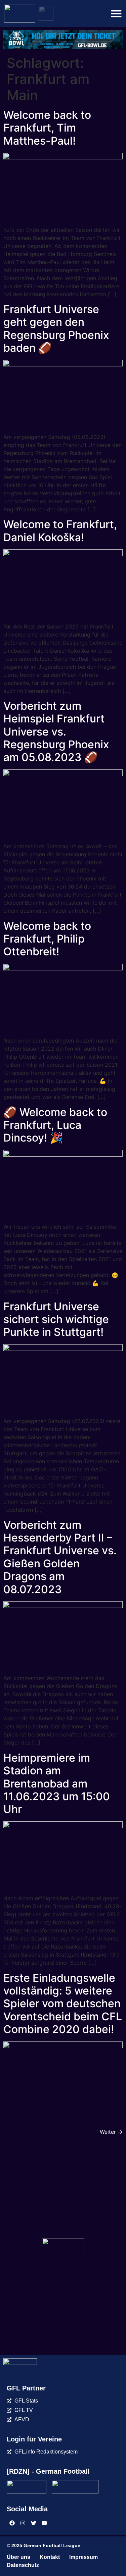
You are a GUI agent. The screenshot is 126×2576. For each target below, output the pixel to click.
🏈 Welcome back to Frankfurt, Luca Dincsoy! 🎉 (55, 1125)
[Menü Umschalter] (116, 13)
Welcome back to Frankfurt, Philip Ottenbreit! (47, 939)
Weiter (111, 2132)
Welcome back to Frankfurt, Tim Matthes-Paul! (47, 128)
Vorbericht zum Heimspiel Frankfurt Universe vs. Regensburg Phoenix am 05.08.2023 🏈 (56, 732)
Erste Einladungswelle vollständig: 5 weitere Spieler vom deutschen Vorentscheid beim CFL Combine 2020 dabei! (63, 2004)
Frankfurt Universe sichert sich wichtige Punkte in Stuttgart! (56, 1319)
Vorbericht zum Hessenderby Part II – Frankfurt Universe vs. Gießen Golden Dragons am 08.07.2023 (60, 1557)
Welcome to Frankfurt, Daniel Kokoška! (60, 531)
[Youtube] (44, 2523)
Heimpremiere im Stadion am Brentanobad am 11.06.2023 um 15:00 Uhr (57, 1784)
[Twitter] (34, 2523)
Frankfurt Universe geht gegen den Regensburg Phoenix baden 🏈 (56, 329)
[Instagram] (23, 2523)
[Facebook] (12, 2523)
